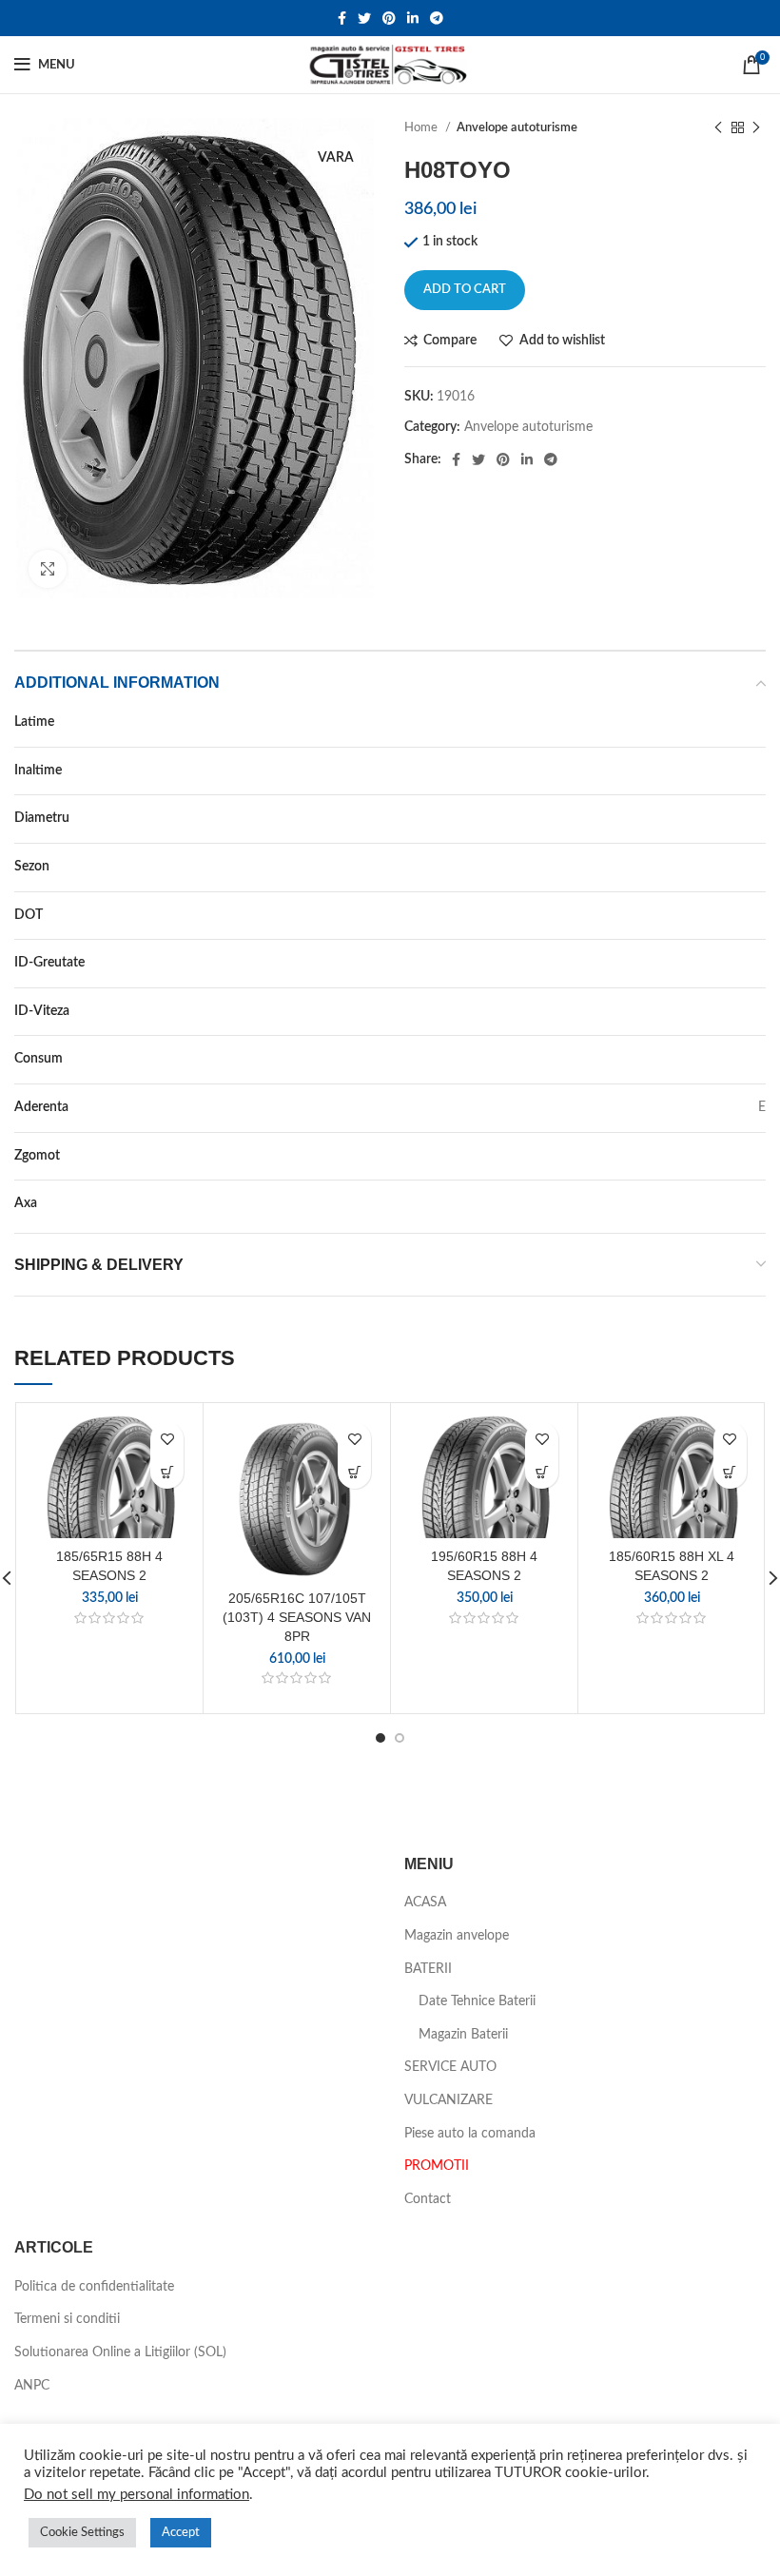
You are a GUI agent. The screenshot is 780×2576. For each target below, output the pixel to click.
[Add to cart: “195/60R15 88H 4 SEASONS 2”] (542, 1472)
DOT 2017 (734, 915)
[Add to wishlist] (167, 1439)
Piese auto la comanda (470, 2134)
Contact (428, 2199)
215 (754, 722)
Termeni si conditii (67, 2319)
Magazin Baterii (463, 2035)
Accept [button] (181, 2533)
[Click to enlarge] (48, 569)
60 (758, 771)
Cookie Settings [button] (82, 2533)
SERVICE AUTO (450, 2067)
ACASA (425, 1903)
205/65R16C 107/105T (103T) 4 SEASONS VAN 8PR (297, 1617)
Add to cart (465, 290)
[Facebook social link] (342, 18)
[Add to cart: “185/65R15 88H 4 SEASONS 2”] (167, 1472)
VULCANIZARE (448, 2100)
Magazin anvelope (457, 1936)
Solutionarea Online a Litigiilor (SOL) (120, 2352)
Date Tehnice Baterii (477, 2001)
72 (758, 1156)
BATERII (428, 1969)
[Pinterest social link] (389, 18)
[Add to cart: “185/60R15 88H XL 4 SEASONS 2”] (730, 1472)
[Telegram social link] (437, 18)
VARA (749, 867)
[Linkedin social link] (413, 18)
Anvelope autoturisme (517, 127)
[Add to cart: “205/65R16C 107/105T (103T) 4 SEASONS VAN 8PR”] (354, 1472)
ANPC (32, 2386)
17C (754, 818)
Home (422, 127)
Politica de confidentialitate (94, 2287)
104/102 (740, 963)
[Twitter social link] (364, 18)
